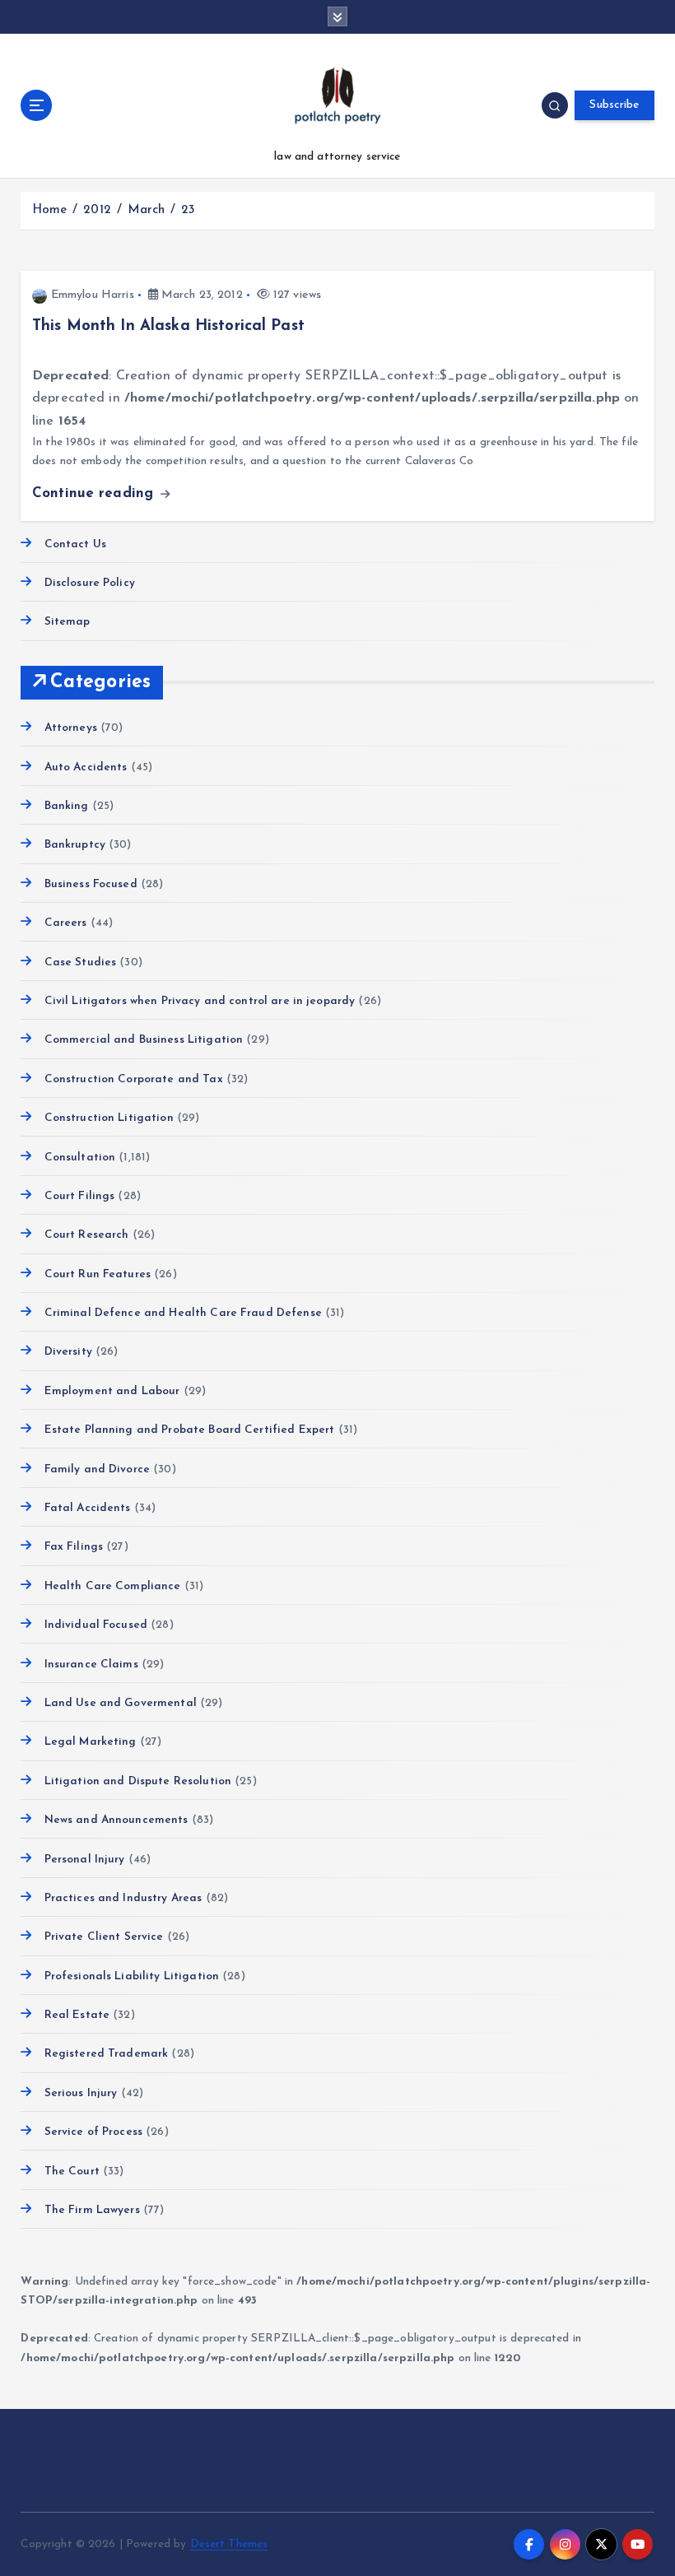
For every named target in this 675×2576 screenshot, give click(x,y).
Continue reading (95, 493)
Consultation (80, 1158)
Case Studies (80, 963)
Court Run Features (98, 1274)
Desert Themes (229, 2544)
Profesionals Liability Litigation (132, 1976)
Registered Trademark (106, 2054)
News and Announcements (116, 1820)
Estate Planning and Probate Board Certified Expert (189, 1430)
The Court (72, 2171)
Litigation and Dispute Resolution (138, 1781)
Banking (66, 806)
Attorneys (70, 728)
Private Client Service (104, 1937)
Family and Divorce (97, 1469)
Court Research (86, 1235)
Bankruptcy (75, 845)
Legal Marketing (90, 1742)
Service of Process (93, 2132)
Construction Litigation (109, 1118)
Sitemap (67, 622)
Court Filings (79, 1196)
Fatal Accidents (87, 1508)
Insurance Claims (91, 1665)
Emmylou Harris (93, 295)
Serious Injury (81, 2093)
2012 (97, 210)
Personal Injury (84, 1860)
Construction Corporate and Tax (133, 1079)
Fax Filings (74, 1547)
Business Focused (91, 884)
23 (188, 210)
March (147, 210)
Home (50, 210)
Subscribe (614, 105)
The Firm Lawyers (92, 2210)
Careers (65, 923)
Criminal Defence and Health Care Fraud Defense (183, 1313)
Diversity (68, 1352)
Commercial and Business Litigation (144, 1040)
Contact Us (75, 544)
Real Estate (77, 2015)
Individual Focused (96, 1625)
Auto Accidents (86, 767)
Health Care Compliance (112, 1586)
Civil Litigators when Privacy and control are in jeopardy (200, 1001)
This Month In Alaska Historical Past (168, 326)
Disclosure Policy (89, 583)
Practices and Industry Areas (123, 1898)
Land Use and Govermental (120, 1703)
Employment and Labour (112, 1391)
